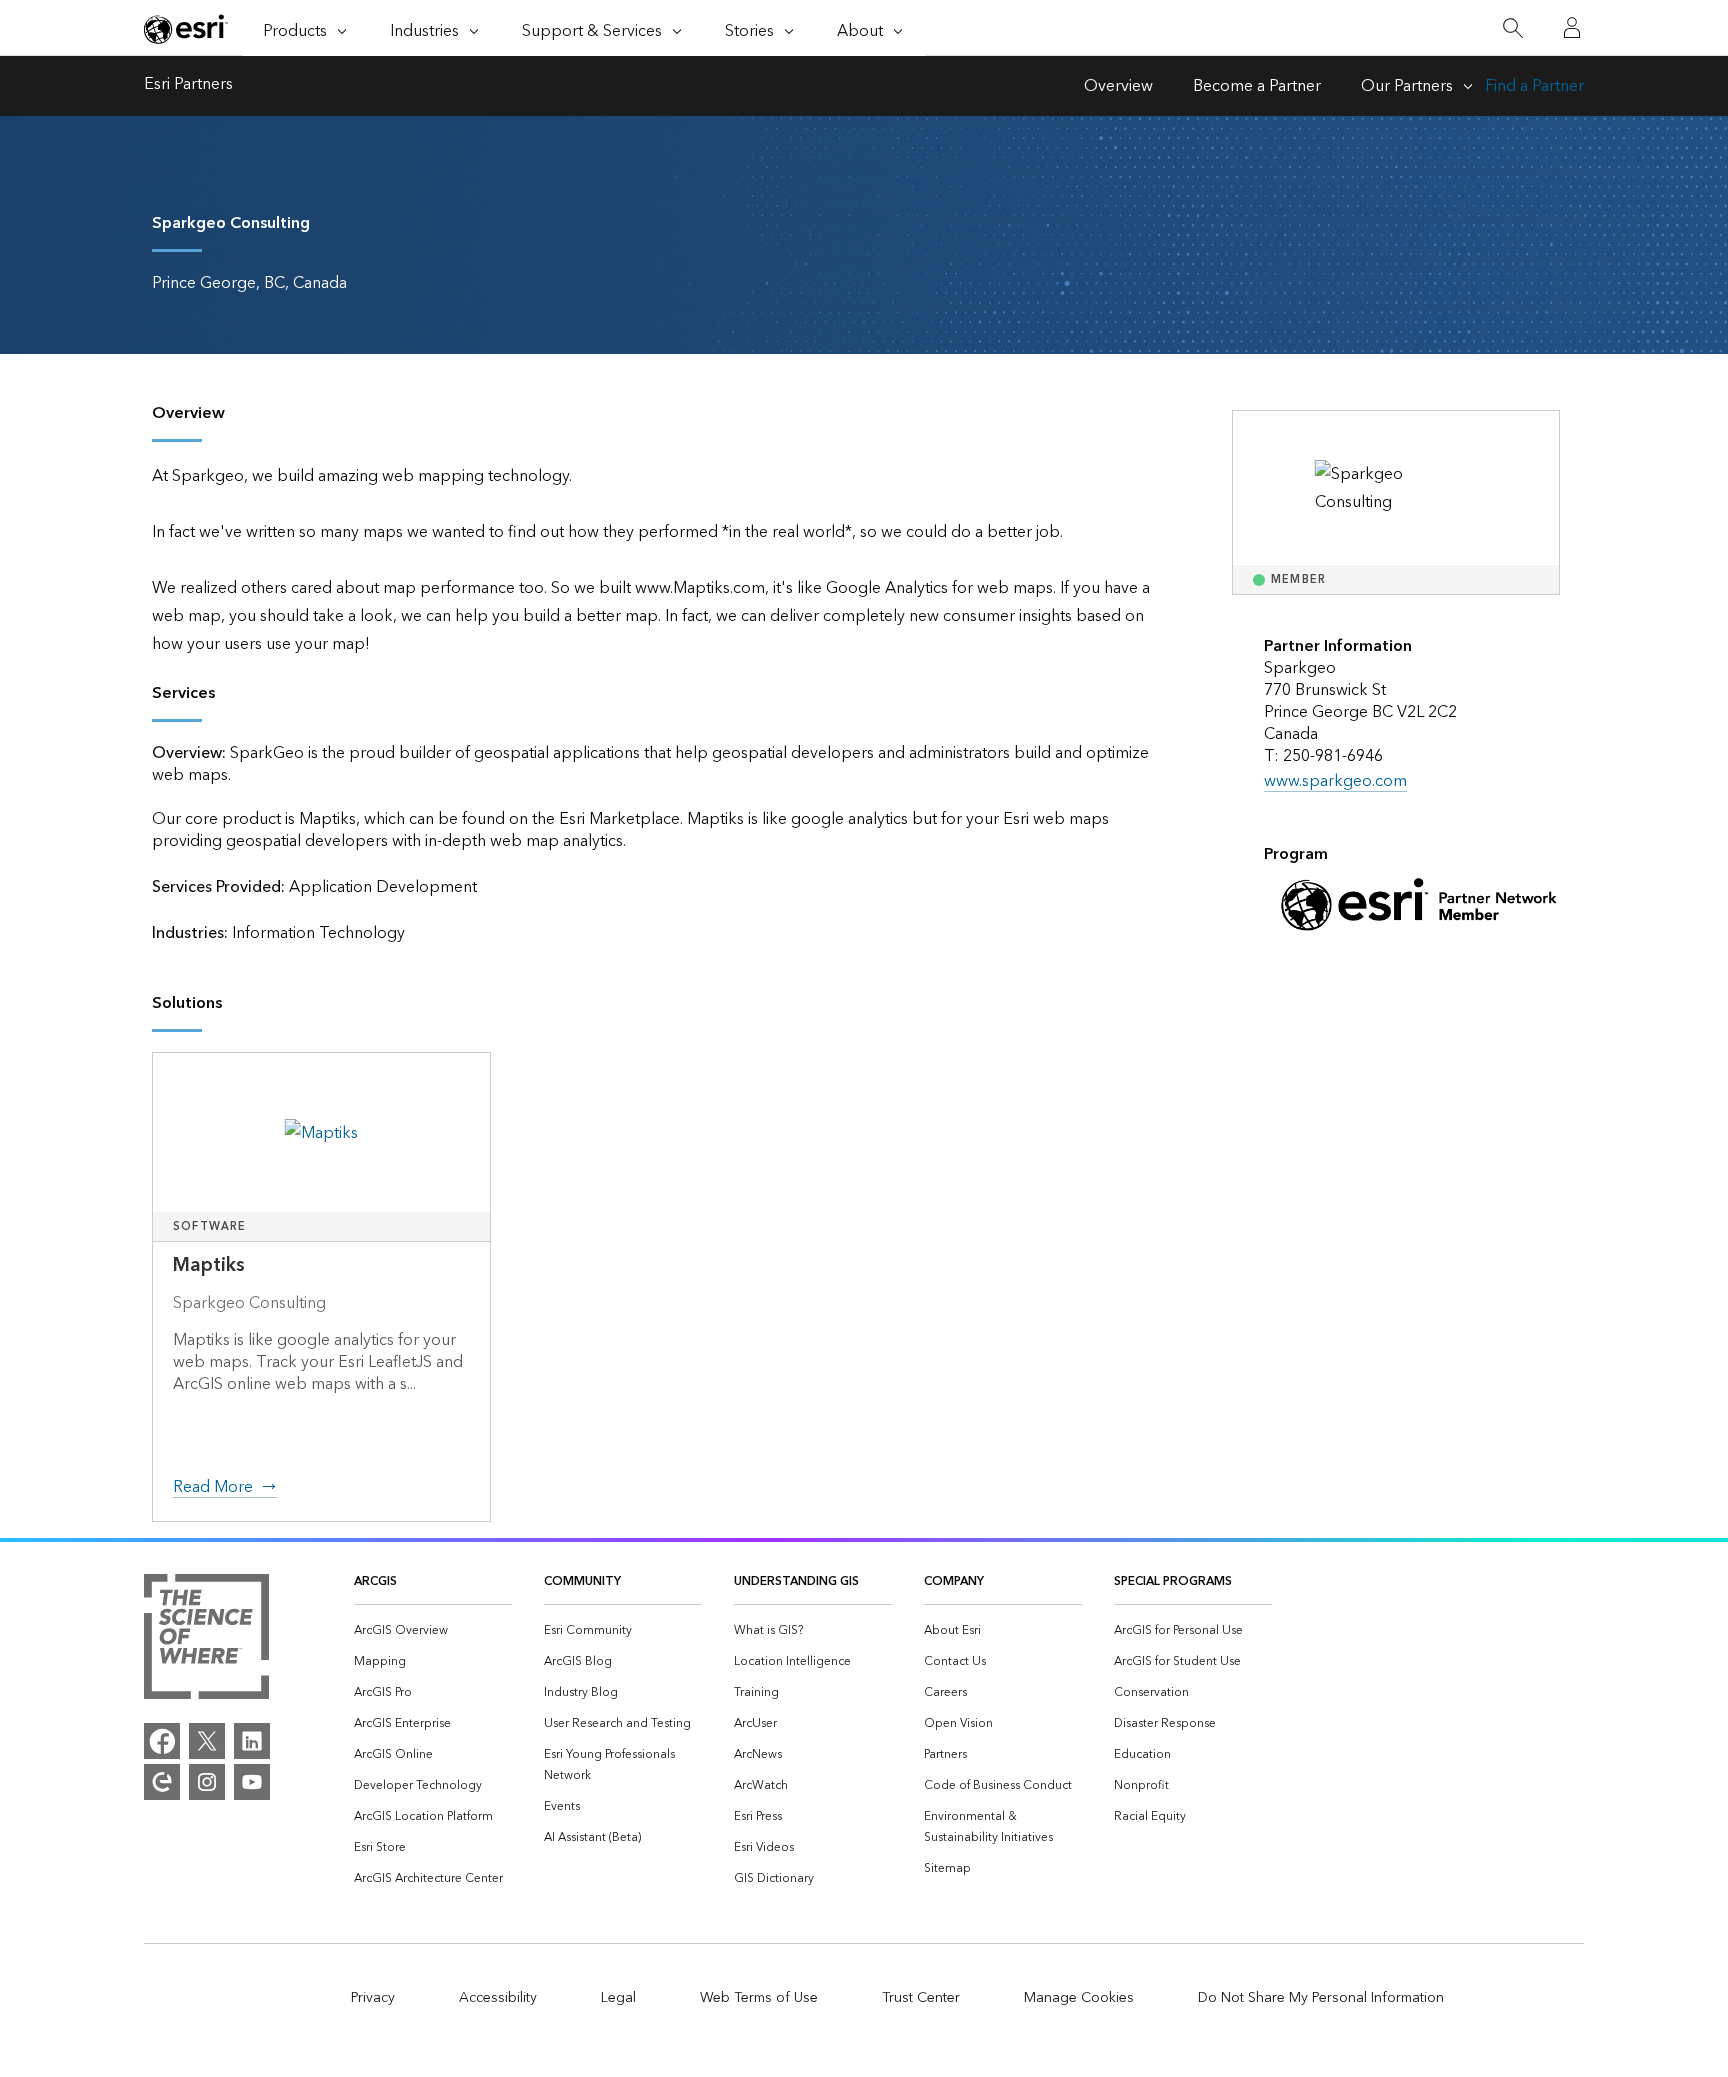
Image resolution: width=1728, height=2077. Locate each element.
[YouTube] (252, 1782)
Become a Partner (1257, 86)
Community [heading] (582, 1581)
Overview (1118, 86)
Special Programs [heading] (1173, 1581)
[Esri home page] (186, 29)
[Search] (1512, 28)
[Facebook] (162, 1741)
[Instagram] (207, 1782)
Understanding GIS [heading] (796, 1581)
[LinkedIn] (252, 1741)
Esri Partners (188, 86)
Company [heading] (954, 1581)
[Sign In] (1572, 28)
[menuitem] (433, 1630)
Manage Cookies (1079, 1998)
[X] (207, 1741)
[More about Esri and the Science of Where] (206, 1641)
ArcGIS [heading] (375, 1581)
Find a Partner (1534, 86)
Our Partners (1407, 86)
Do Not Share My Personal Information (1321, 1998)
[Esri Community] (162, 1782)
